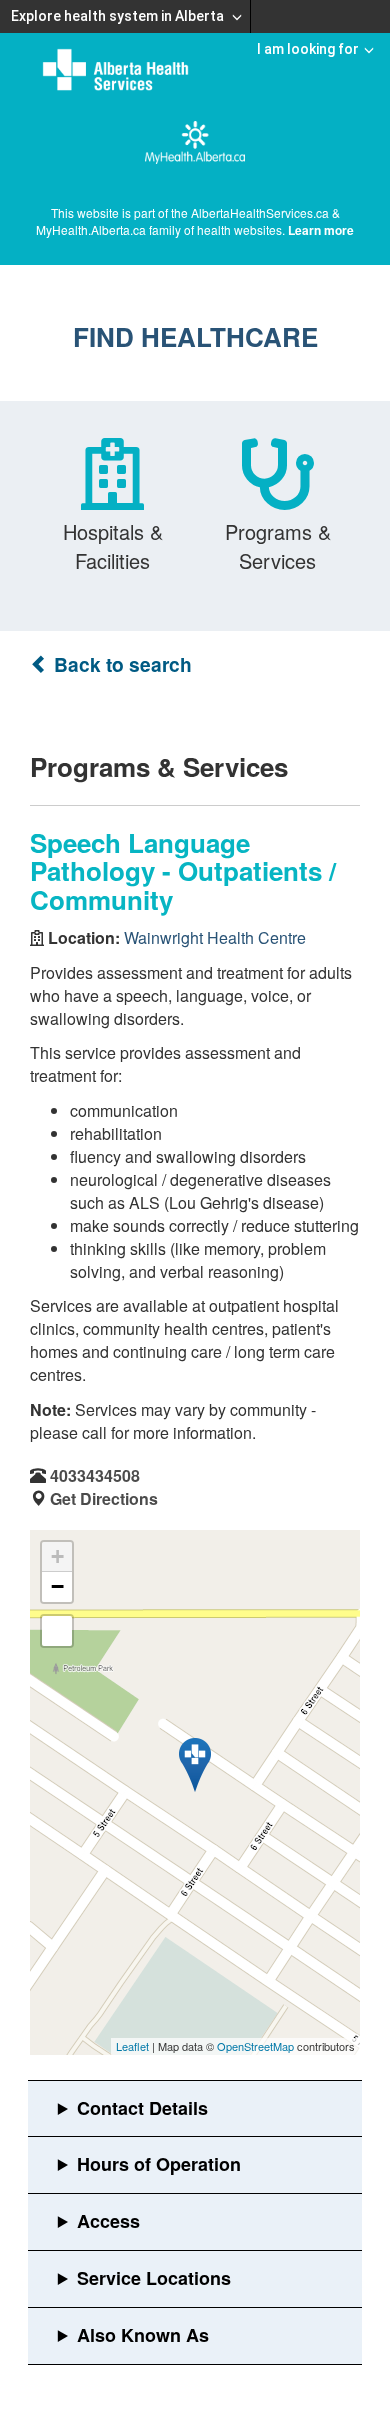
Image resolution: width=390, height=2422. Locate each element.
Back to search (120, 664)
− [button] (57, 1586)
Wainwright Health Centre (215, 937)
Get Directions (104, 1498)
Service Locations (154, 2278)
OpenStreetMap (255, 2046)
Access (108, 2221)
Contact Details (142, 2108)
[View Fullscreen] (57, 1631)
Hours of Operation (159, 2164)
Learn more (321, 230)
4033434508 (95, 1475)
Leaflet (132, 2046)
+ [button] (57, 1556)
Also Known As (143, 2335)
